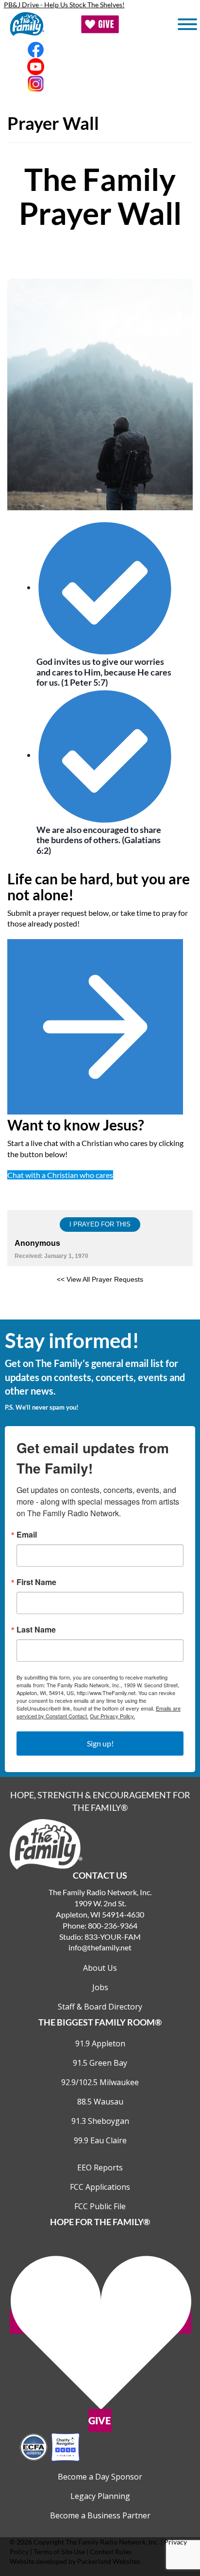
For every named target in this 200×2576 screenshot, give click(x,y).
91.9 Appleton (100, 2043)
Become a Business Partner (100, 2515)
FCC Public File (100, 2206)
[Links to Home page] (46, 1844)
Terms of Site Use (59, 2552)
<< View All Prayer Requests (100, 1279)
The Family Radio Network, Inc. (112, 2542)
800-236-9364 (113, 1925)
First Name (36, 1582)
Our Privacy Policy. (112, 1716)
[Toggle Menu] (187, 24)
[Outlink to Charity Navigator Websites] (50, 2446)
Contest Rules (111, 2552)
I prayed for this (100, 1224)
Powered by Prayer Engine (100, 1305)
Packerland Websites (109, 2561)
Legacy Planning (100, 2496)
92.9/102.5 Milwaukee (100, 2082)
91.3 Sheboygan (100, 2121)
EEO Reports (100, 2168)
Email (27, 1535)
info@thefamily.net (100, 1947)
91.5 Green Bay (100, 2063)
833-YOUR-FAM (113, 1937)
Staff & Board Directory (100, 2007)
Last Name (36, 1630)
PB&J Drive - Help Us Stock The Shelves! (64, 5)
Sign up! (100, 1743)
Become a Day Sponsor (100, 2477)
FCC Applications (100, 2187)
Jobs (100, 1987)
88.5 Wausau (100, 2102)
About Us (100, 1968)
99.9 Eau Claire (100, 2140)
